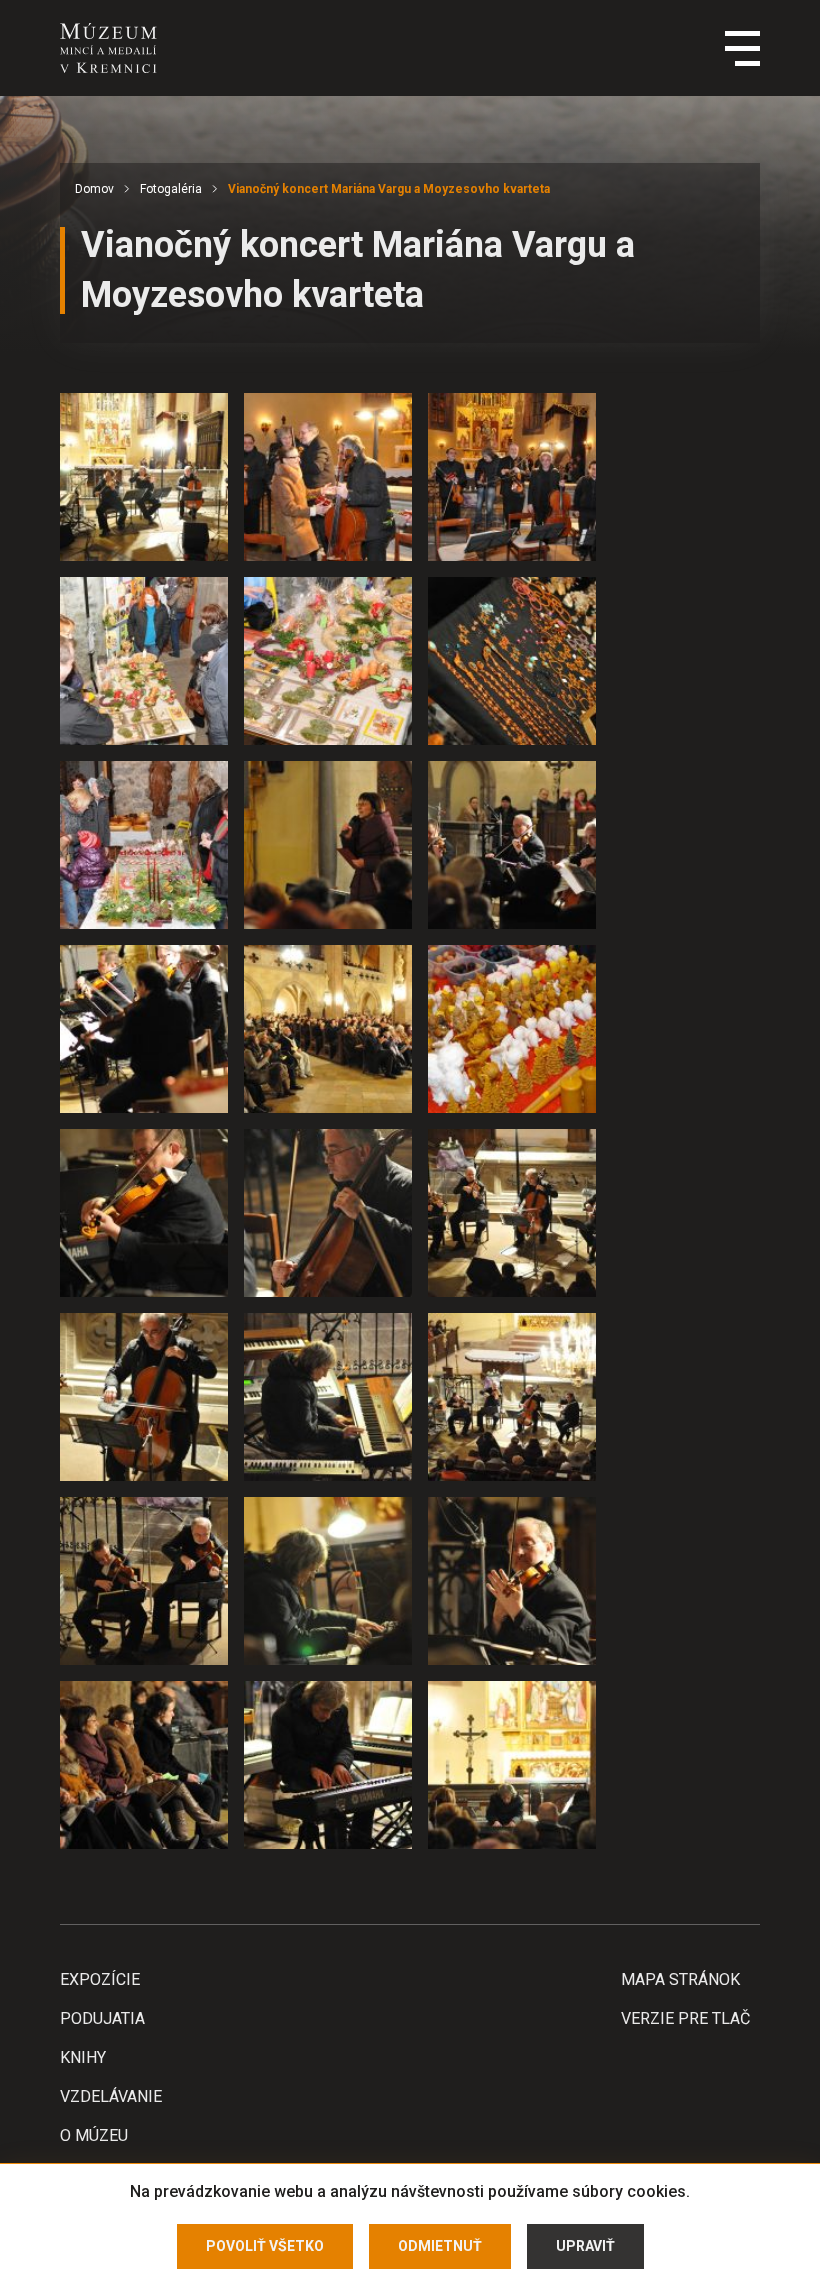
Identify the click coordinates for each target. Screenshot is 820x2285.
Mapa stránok (680, 1979)
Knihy (83, 2057)
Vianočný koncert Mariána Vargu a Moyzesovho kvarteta (389, 189)
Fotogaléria (171, 189)
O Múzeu (94, 2135)
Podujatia (102, 2018)
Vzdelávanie (111, 2096)
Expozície (100, 1979)
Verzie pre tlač (685, 2018)
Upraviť (585, 2246)
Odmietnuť (440, 2246)
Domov (94, 189)
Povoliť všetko (265, 2246)
